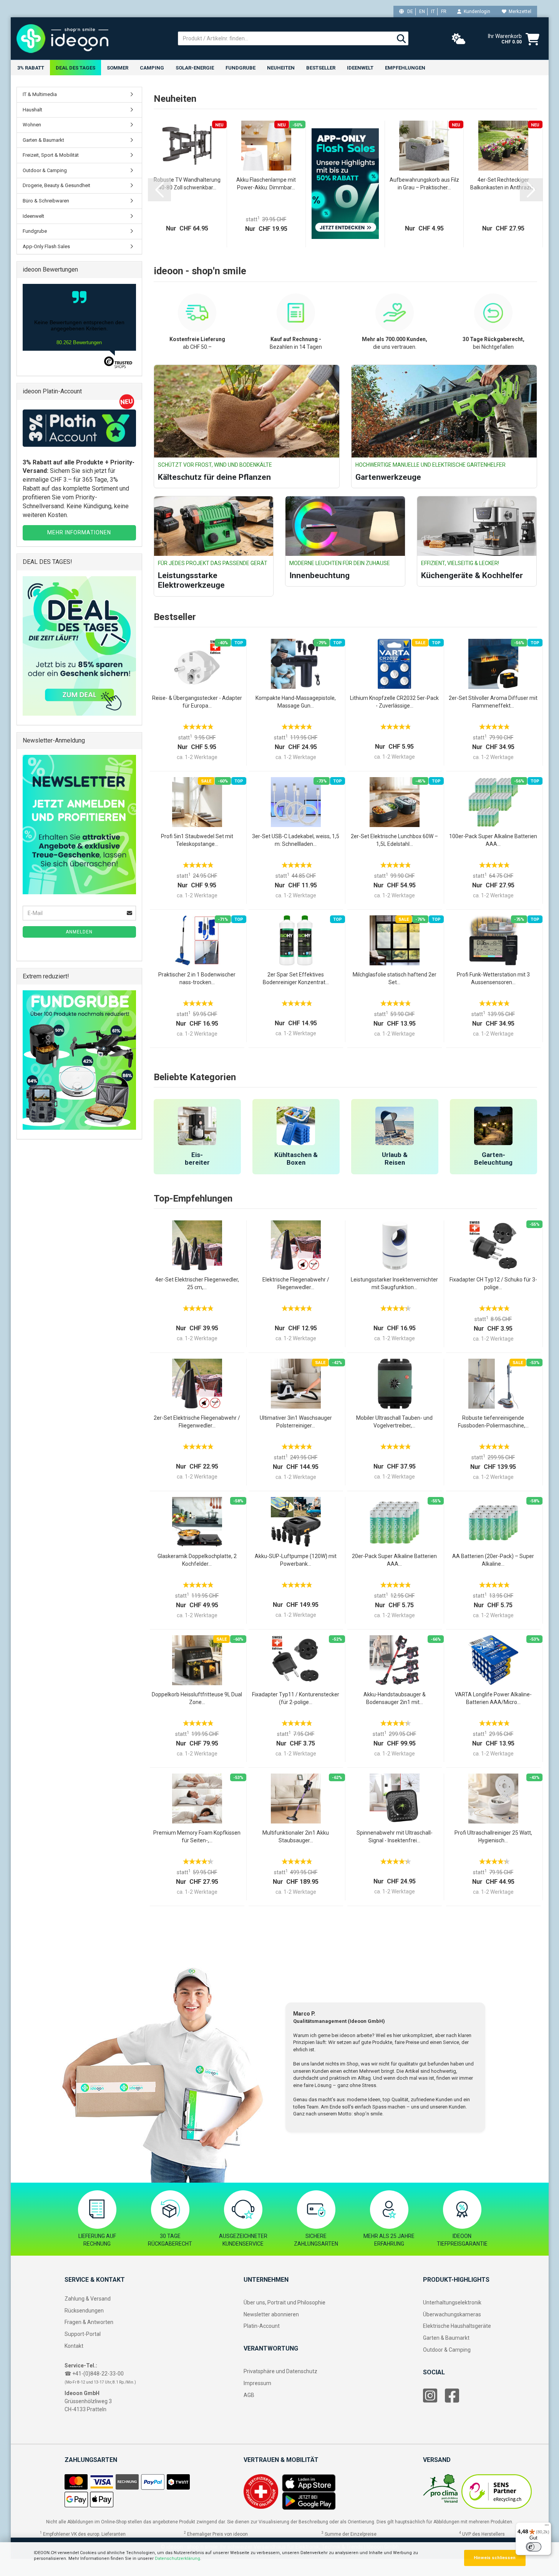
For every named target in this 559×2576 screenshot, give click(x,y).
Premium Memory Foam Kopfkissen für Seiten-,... (197, 1837)
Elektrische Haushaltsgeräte (457, 2326)
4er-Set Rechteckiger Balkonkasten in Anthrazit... (503, 184)
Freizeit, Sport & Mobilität (51, 155)
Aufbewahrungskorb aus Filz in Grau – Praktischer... (424, 184)
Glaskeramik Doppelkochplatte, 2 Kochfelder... (197, 1560)
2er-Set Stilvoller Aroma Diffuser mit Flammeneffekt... (493, 702)
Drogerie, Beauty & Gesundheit (56, 185)
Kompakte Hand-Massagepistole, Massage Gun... (296, 702)
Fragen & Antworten (89, 2322)
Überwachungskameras (452, 2314)
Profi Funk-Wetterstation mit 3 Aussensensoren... (493, 978)
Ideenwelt (360, 68)
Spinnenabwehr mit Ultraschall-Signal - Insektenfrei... (395, 1837)
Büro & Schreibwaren (46, 201)
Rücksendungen (84, 2311)
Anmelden (79, 932)
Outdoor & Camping (45, 170)
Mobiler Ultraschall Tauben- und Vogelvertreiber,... (394, 1422)
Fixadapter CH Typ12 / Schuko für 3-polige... (493, 1283)
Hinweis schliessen (495, 2558)
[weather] (459, 39)
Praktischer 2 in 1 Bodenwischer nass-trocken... (197, 978)
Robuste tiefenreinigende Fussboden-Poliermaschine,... (493, 1422)
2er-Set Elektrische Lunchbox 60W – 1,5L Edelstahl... (394, 840)
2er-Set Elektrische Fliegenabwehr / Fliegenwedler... (197, 1422)
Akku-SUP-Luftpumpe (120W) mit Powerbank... (296, 1560)
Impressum (257, 2383)
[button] (159, 190)
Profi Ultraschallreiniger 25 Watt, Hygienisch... (493, 1837)
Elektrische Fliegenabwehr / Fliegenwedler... (296, 1283)
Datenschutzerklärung (177, 2559)
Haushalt (32, 110)
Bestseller (321, 68)
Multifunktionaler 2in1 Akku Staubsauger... (296, 1837)
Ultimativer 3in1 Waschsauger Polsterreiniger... (296, 1422)
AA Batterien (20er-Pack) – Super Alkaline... (493, 1560)
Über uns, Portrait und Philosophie (284, 2302)
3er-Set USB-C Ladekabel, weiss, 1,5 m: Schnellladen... (296, 840)
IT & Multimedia (40, 94)
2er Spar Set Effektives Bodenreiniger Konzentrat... (296, 978)
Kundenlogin (476, 12)
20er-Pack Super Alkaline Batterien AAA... (394, 1560)
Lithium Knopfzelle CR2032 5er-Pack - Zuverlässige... (394, 702)
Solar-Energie (195, 68)
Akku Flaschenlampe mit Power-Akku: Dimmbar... (266, 184)
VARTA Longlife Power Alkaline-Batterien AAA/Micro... (493, 1698)
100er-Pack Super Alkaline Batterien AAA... (493, 840)
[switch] (534, 2547)
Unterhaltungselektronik (452, 2302)
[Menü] (547, 2527)
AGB (249, 2395)
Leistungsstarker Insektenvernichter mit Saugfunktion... (394, 1283)
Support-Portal (83, 2334)
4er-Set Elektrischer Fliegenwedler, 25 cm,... (197, 1283)
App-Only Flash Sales (46, 246)
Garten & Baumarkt (43, 140)
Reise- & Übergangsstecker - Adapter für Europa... (197, 702)
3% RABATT (31, 68)
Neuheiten (281, 68)
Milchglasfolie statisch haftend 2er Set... (395, 978)
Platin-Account (262, 2326)
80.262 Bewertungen (79, 342)
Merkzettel (519, 12)
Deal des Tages (75, 68)
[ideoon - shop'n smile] (91, 38)
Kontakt (74, 2346)
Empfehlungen (405, 68)
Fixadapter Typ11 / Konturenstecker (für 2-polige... (296, 1698)
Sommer (118, 68)
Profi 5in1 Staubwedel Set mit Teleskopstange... (197, 840)
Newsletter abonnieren (271, 2314)
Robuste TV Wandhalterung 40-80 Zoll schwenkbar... (187, 184)
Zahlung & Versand (88, 2299)
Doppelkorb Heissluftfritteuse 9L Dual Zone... (197, 1698)
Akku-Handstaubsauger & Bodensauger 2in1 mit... (395, 1698)
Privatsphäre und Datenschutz (280, 2371)
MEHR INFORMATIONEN (79, 532)
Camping (152, 68)
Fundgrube (241, 68)
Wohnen (32, 125)
